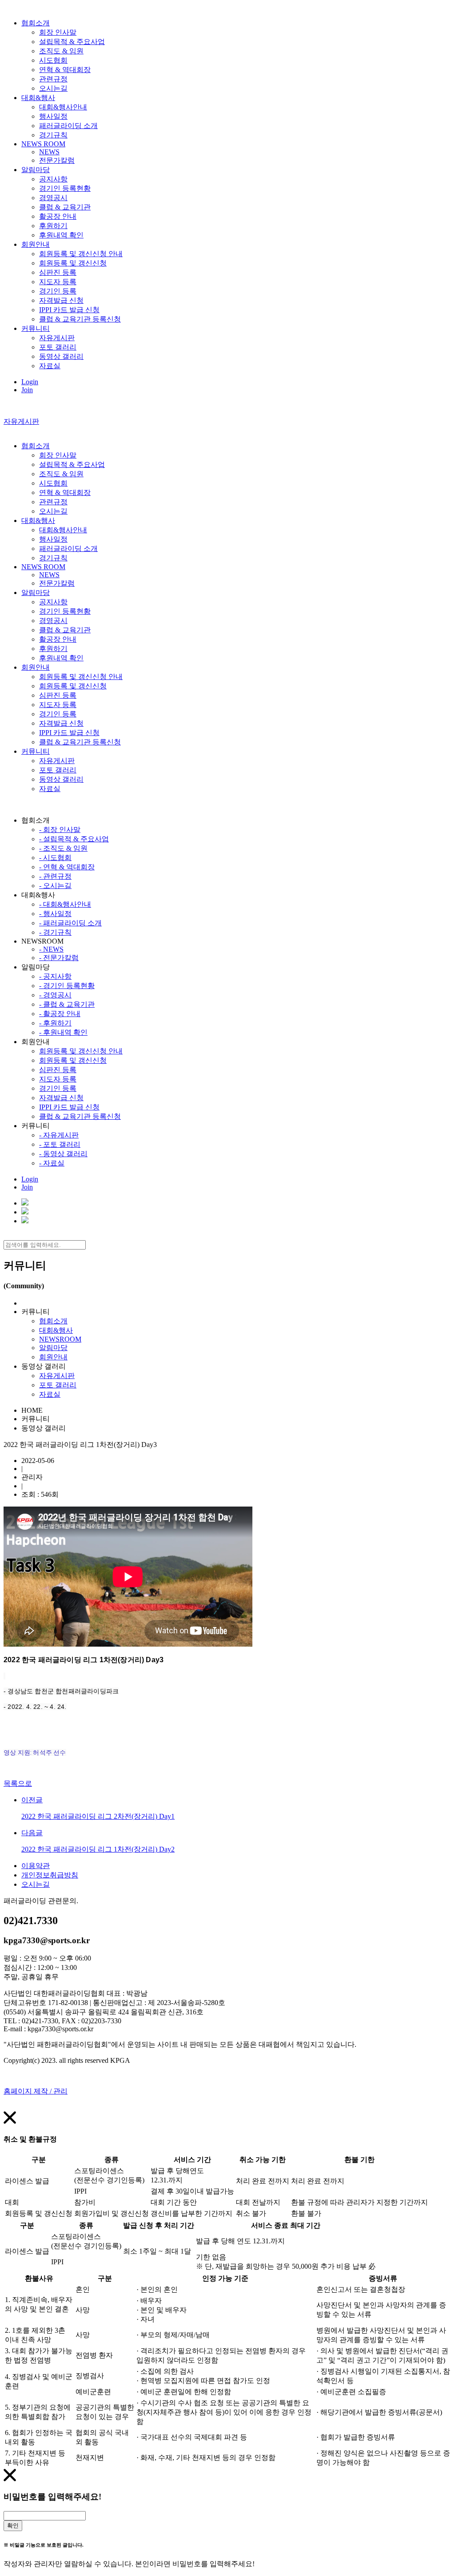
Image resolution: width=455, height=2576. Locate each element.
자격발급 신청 (61, 300)
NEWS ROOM (43, 144)
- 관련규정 (55, 876)
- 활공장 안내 (60, 1014)
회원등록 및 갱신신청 (73, 263)
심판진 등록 (58, 272)
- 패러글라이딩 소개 (70, 923)
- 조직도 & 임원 (63, 848)
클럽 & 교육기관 (65, 207)
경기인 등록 (58, 291)
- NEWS (51, 949)
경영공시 (53, 198)
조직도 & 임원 (61, 51)
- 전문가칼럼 (59, 958)
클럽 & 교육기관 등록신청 (80, 319)
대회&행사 (38, 98)
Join (27, 390)
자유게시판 (57, 338)
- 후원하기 (55, 1023)
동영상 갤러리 (61, 356)
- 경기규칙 (55, 932)
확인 (13, 2526)
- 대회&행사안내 (65, 904)
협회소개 (36, 23)
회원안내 (36, 244)
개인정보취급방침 (50, 1875)
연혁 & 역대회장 (65, 70)
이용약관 (36, 1866)
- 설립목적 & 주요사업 (74, 839)
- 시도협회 (55, 858)
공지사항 (53, 179)
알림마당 (36, 170)
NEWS (49, 152)
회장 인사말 (58, 32)
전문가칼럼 (57, 160)
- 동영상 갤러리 (63, 1154)
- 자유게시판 (59, 1135)
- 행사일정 (55, 914)
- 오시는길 (55, 886)
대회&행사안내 (63, 107)
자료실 (50, 366)
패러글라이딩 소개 (68, 126)
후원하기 (53, 226)
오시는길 (53, 88)
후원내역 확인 (61, 235)
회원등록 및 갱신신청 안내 (81, 254)
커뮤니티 (36, 328)
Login (30, 382)
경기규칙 (53, 135)
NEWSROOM (60, 1339)
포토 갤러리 (58, 347)
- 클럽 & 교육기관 (67, 1004)
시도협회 (53, 60)
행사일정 (53, 116)
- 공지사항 (55, 976)
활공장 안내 (58, 216)
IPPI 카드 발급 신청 (69, 310)
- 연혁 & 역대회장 (67, 867)
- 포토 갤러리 (60, 1144)
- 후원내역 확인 (63, 1032)
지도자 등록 (58, 282)
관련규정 (53, 79)
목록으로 (18, 1783)
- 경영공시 (55, 995)
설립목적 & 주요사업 (72, 42)
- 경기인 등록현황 (67, 986)
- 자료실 (52, 1163)
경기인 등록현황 (65, 188)
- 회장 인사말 (60, 830)
